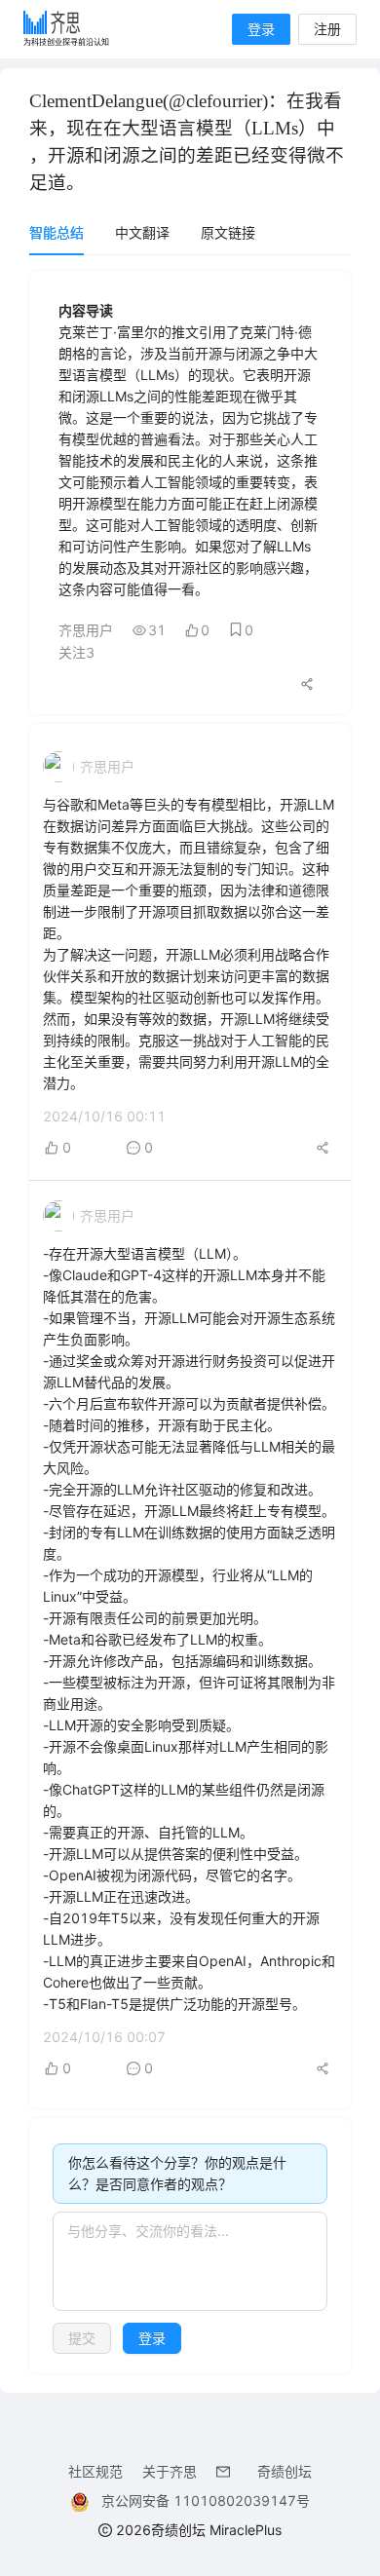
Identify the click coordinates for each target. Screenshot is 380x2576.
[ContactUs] (227, 2471)
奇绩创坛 (285, 2471)
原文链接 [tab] (228, 232)
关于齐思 (170, 2471)
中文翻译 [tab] (142, 232)
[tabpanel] (190, 1322)
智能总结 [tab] (57, 232)
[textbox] (190, 2261)
